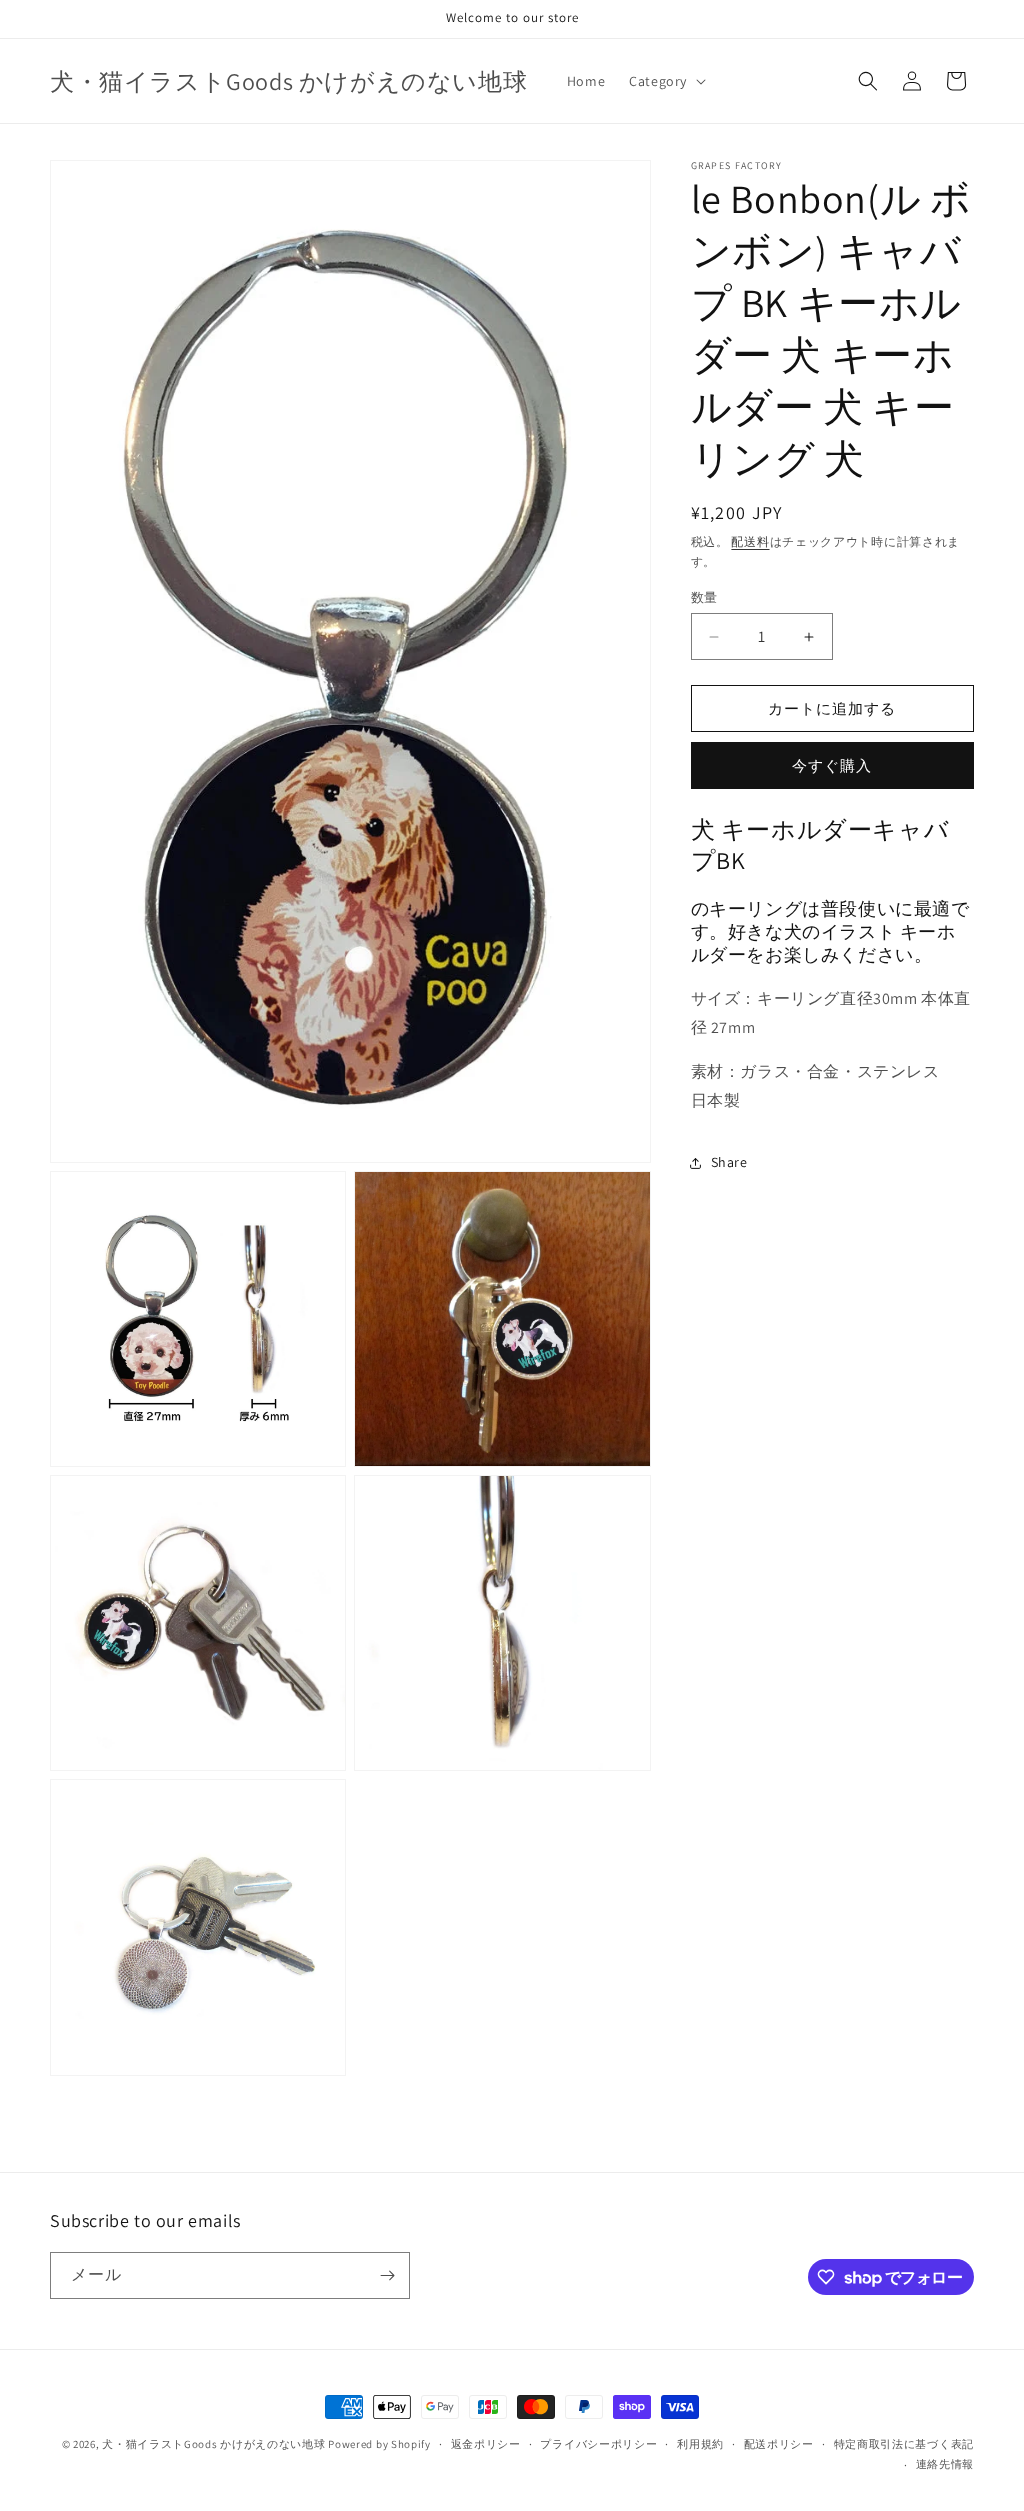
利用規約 (700, 2444)
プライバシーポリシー (598, 2444)
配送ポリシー (779, 2444)
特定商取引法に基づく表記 (904, 2444)
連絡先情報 (945, 2464)
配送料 (750, 541)
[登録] (387, 2275)
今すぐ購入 (832, 765)
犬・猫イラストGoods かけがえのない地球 (213, 2444)
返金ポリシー (486, 2444)
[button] (665, 81)
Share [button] (729, 1162)
